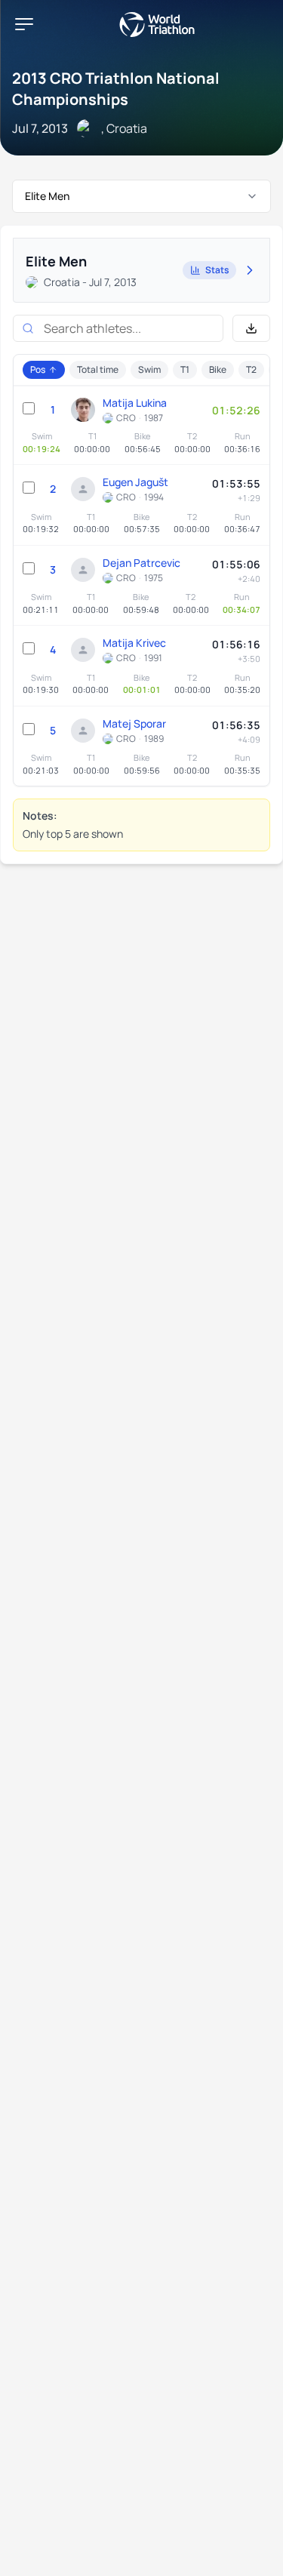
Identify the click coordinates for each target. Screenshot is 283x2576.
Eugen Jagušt (135, 482)
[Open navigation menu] (24, 24)
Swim (149, 369)
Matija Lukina (135, 403)
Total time (98, 369)
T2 (251, 369)
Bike (218, 369)
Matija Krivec (134, 643)
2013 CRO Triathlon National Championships (116, 89)
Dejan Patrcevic (141, 563)
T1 (185, 369)
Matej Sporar (134, 723)
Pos (38, 369)
